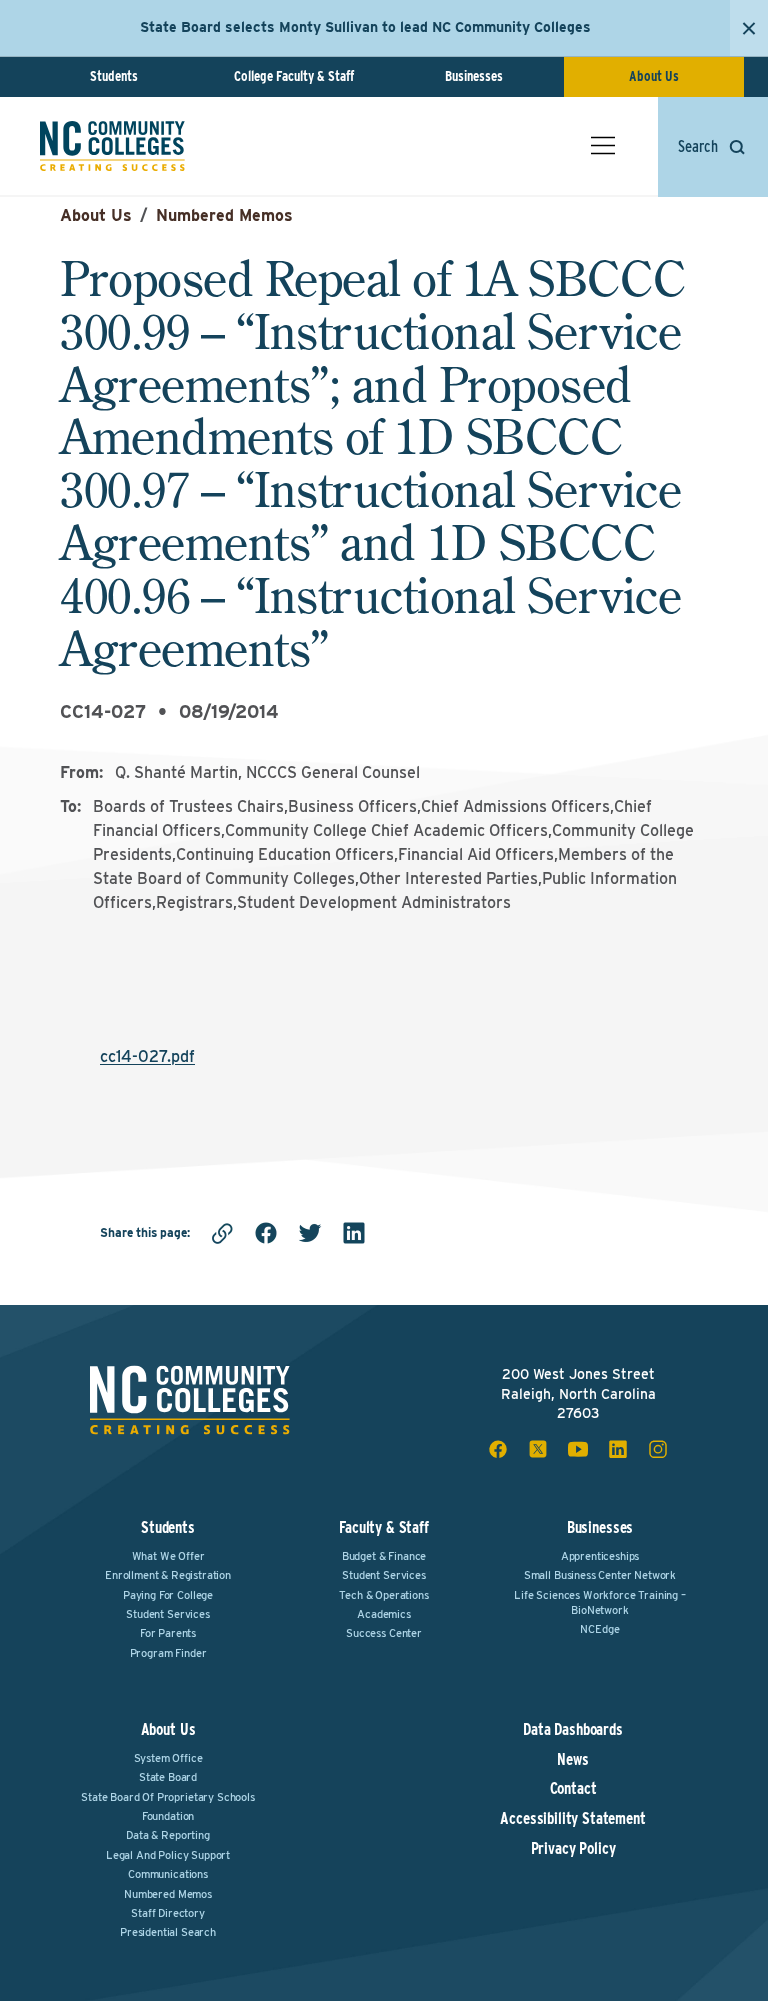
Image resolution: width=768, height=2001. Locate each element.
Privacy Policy (573, 1849)
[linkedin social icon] (618, 1449)
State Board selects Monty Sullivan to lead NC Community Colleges (365, 27)
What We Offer (168, 1556)
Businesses (474, 76)
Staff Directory (168, 1913)
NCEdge (599, 1629)
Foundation (168, 1816)
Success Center (384, 1633)
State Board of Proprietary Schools (168, 1797)
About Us (654, 76)
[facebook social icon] (498, 1449)
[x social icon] (538, 1449)
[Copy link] (222, 1233)
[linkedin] (354, 1233)
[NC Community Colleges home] (112, 146)
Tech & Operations (383, 1595)
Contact (573, 1789)
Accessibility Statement (572, 1819)
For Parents (168, 1633)
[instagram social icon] (658, 1449)
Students (114, 76)
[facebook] (266, 1233)
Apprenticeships (600, 1556)
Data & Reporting (167, 1835)
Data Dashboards (573, 1730)
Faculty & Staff (384, 1527)
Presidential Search (168, 1932)
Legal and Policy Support (168, 1855)
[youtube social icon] (578, 1449)
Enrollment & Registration (168, 1575)
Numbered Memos (224, 215)
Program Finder (168, 1653)
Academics (384, 1614)
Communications (168, 1874)
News (572, 1760)
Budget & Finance (384, 1556)
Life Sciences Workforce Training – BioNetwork (600, 1602)
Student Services (167, 1614)
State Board (168, 1777)
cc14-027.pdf (147, 1056)
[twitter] (310, 1233)
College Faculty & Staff (294, 76)
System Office (168, 1758)
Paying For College (168, 1595)
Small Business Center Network (600, 1575)
